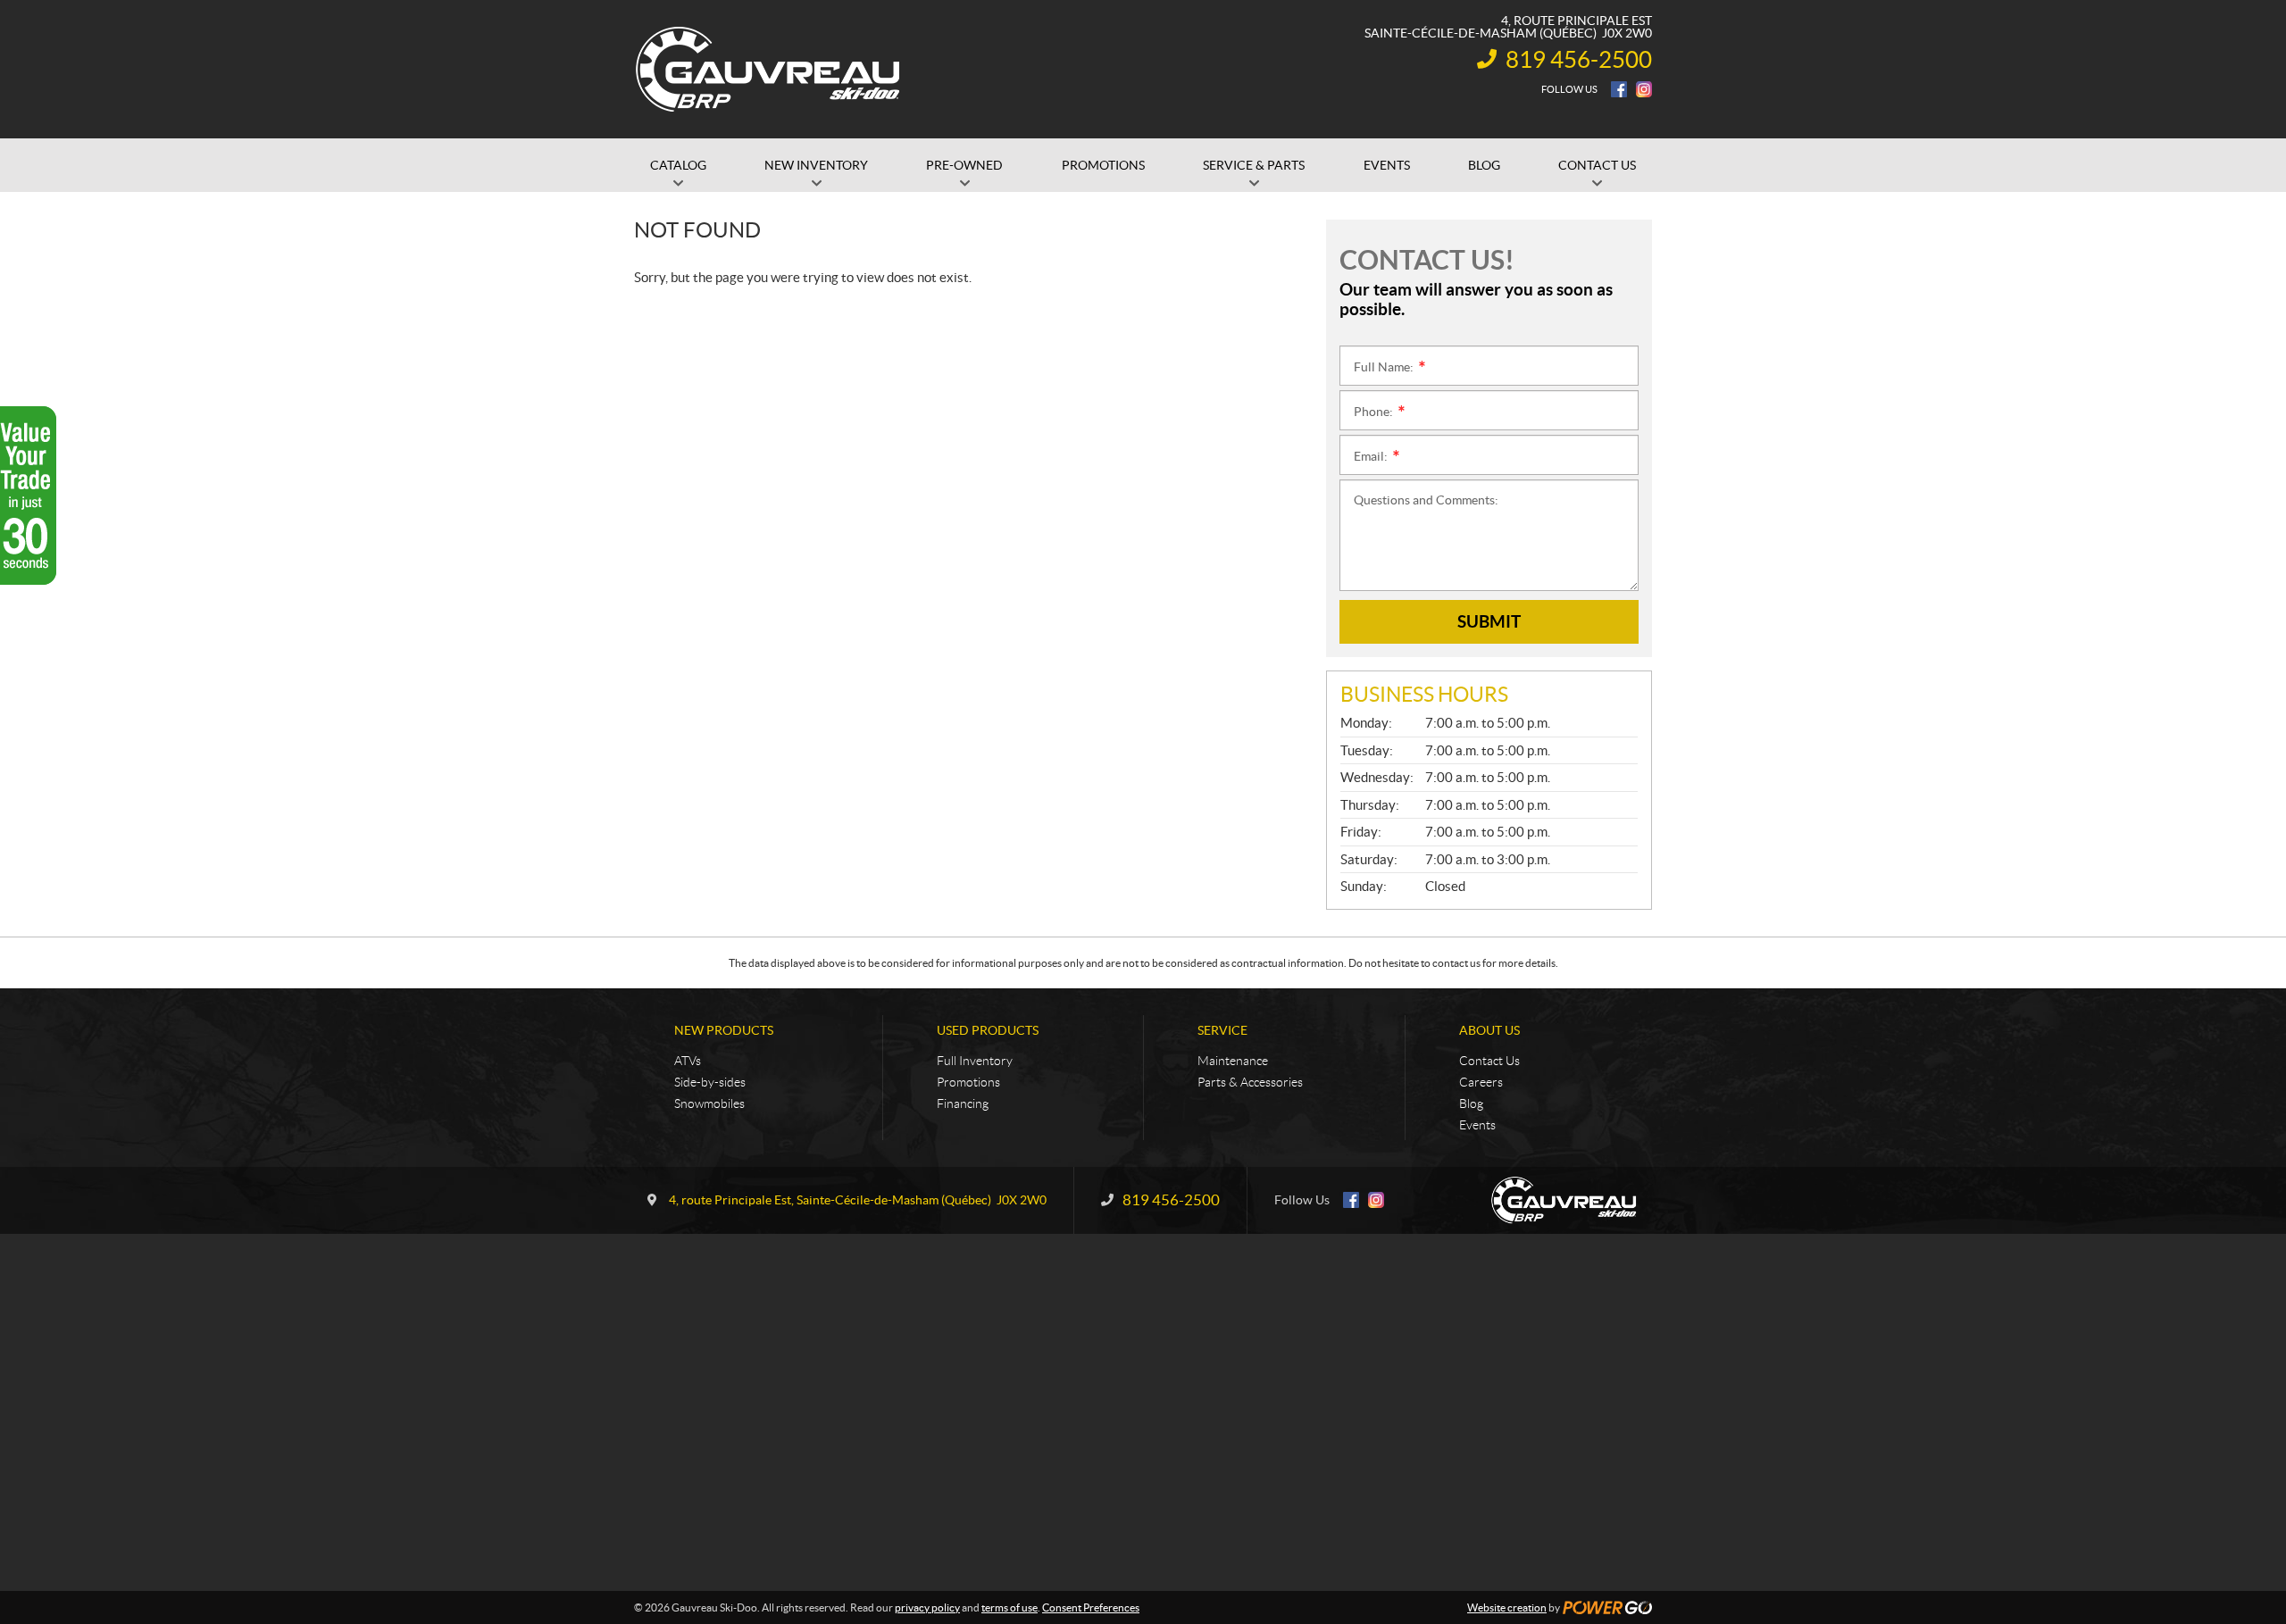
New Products (724, 1030)
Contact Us (1489, 1061)
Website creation (1507, 1607)
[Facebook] (1619, 89)
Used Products (988, 1030)
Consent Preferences (1091, 1607)
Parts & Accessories (1250, 1082)
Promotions (968, 1082)
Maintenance (1233, 1061)
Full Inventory (975, 1061)
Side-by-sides (710, 1082)
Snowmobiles (709, 1103)
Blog (1471, 1103)
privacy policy (927, 1607)
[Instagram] (1644, 89)
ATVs (688, 1061)
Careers (1481, 1082)
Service (1222, 1030)
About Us (1489, 1030)
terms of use (1010, 1607)
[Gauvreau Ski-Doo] (769, 70)
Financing (963, 1103)
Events (1477, 1125)
